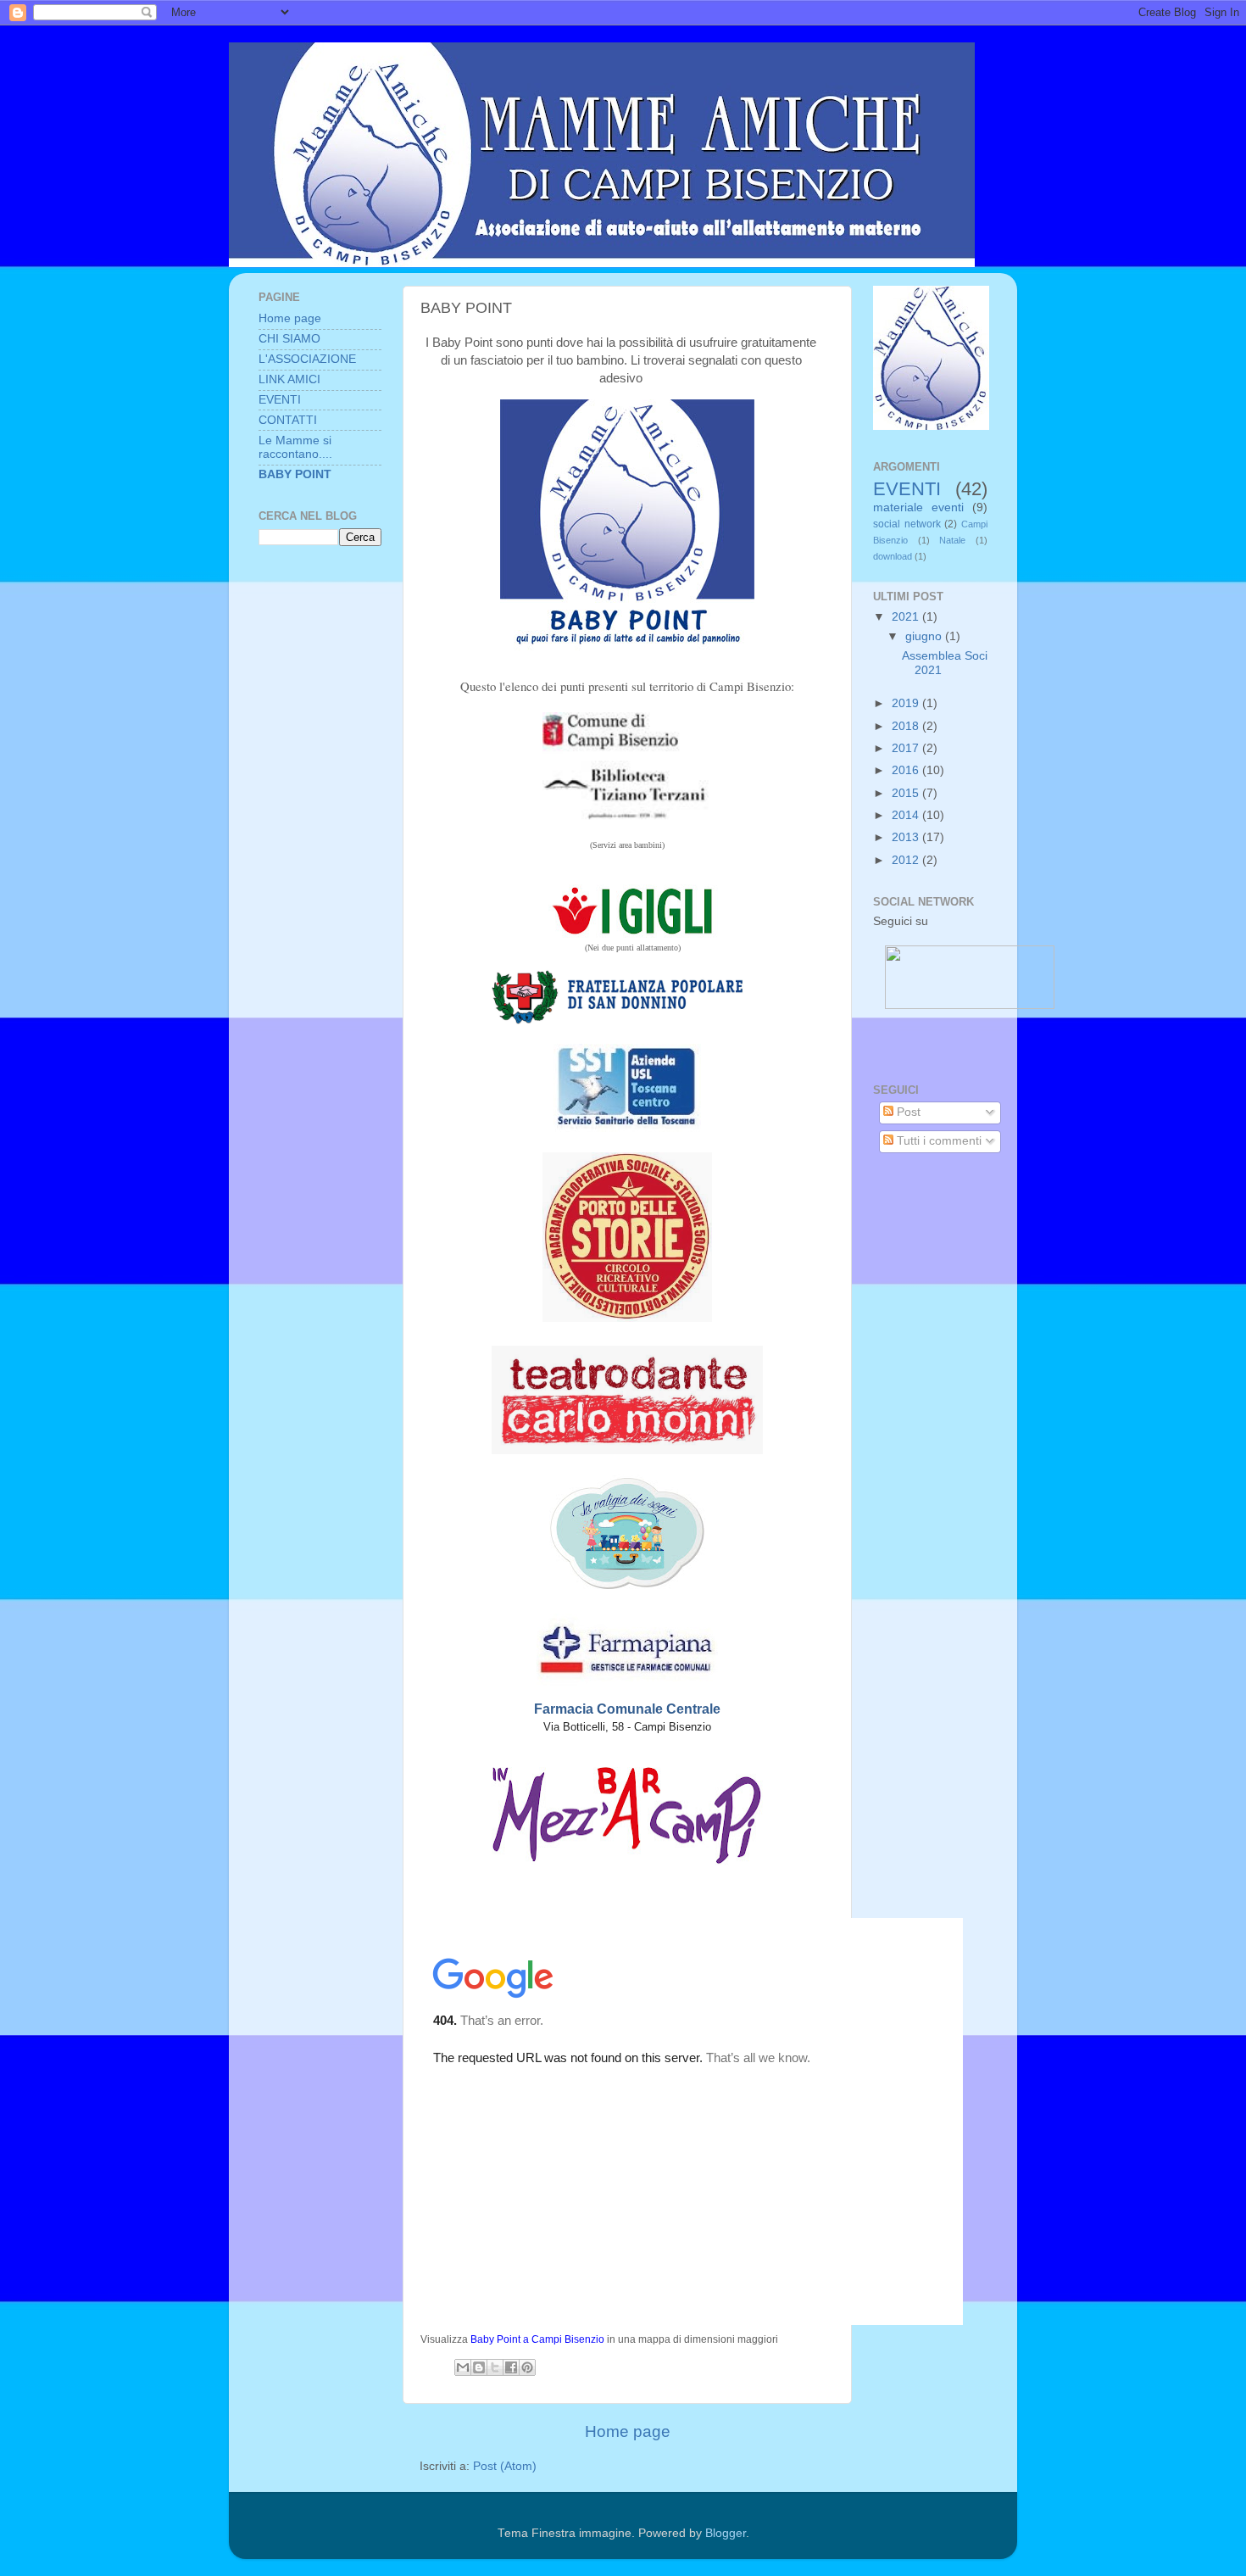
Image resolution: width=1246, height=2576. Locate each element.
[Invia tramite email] (463, 2367)
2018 (907, 726)
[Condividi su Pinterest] (527, 2367)
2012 (907, 860)
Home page (628, 2431)
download (893, 556)
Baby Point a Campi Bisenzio (537, 2339)
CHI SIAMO (289, 339)
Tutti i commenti (937, 1141)
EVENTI (280, 400)
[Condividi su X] (495, 2367)
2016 (907, 770)
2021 (907, 617)
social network (907, 524)
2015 (907, 793)
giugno (925, 636)
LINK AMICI (289, 379)
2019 (907, 703)
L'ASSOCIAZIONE (307, 359)
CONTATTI (288, 420)
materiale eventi (918, 507)
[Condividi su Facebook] (511, 2367)
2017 (907, 748)
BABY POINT (295, 474)
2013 (907, 837)
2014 (907, 815)
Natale (952, 540)
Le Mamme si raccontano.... (295, 447)
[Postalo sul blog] (479, 2367)
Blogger (726, 2533)
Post (907, 1112)
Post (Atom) (505, 2466)
